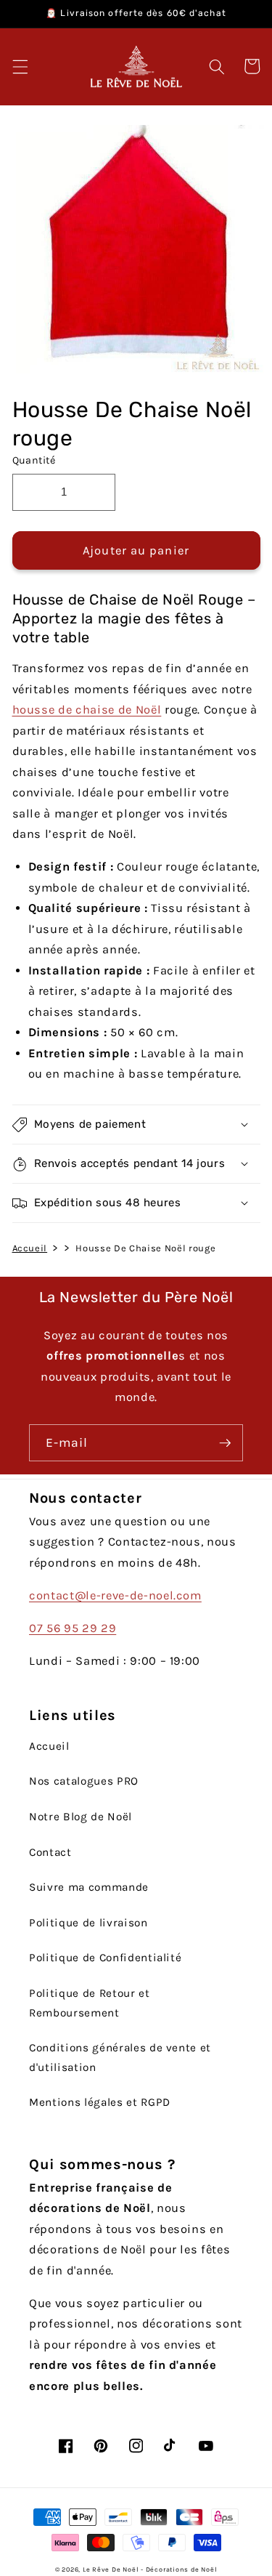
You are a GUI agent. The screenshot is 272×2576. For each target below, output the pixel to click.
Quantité (34, 460)
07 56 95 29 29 (73, 1628)
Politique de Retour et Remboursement (90, 2003)
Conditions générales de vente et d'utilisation (120, 2058)
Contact (50, 1852)
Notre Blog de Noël (81, 1817)
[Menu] (20, 66)
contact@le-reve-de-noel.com (115, 1595)
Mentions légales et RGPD (100, 2102)
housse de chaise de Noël (87, 710)
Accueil (30, 1248)
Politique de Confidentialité (105, 1958)
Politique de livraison (88, 1923)
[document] (136, 253)
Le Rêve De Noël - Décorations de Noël (150, 2569)
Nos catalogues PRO (84, 1781)
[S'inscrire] (225, 1443)
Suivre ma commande (89, 1887)
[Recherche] (217, 66)
